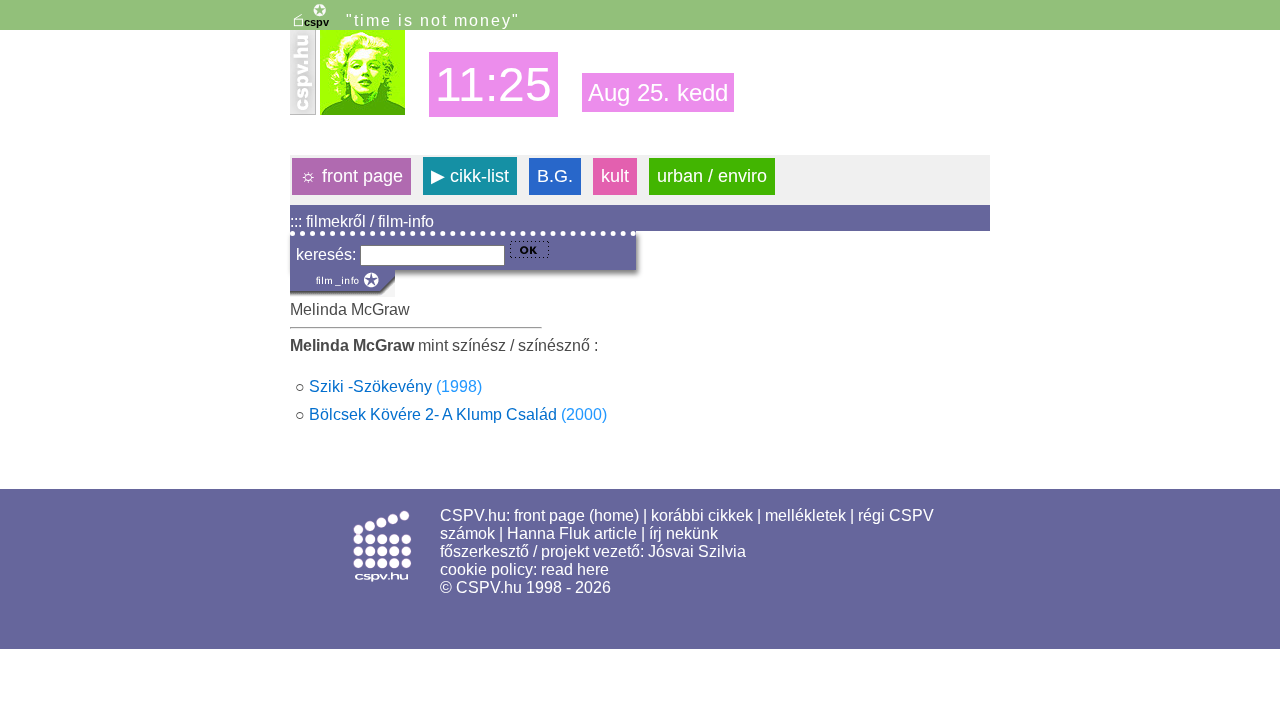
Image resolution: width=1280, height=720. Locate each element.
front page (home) (576, 515)
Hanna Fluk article (572, 533)
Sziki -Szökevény (370, 386)
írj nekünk (683, 533)
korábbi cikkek (702, 515)
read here (575, 569)
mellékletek (805, 515)
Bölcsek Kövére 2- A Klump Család (433, 414)
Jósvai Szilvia (697, 551)
